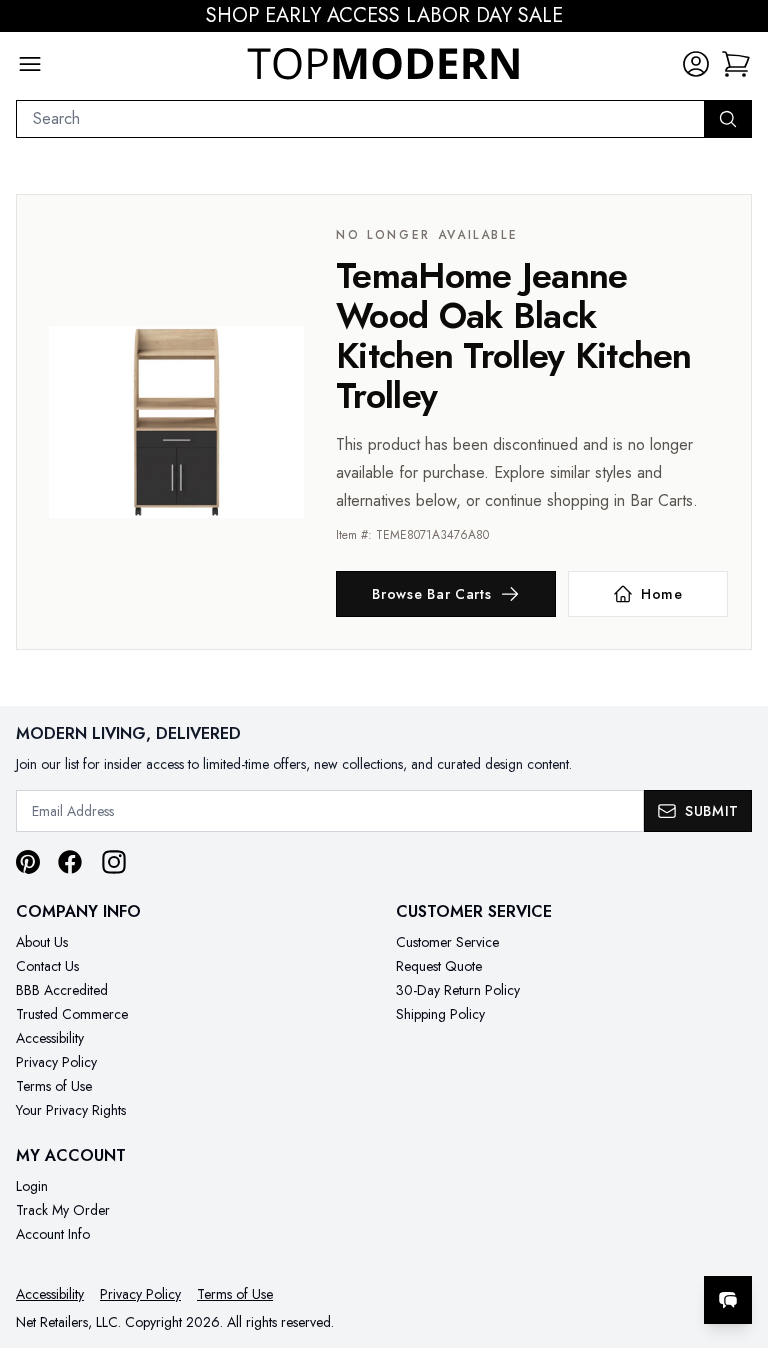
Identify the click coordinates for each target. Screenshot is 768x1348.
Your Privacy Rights (71, 1110)
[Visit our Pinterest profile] (28, 862)
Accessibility (50, 1038)
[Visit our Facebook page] (70, 862)
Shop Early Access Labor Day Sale (384, 16)
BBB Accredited (62, 990)
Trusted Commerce (72, 1014)
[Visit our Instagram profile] (114, 862)
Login (32, 1186)
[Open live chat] (728, 1300)
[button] (736, 64)
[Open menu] (30, 64)
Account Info (53, 1234)
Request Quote (439, 966)
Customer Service (447, 942)
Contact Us (47, 966)
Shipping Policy (440, 1014)
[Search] (728, 119)
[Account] (696, 64)
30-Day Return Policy (458, 990)
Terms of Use (54, 1086)
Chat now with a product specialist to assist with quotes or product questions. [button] (587, 1247)
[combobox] (360, 119)
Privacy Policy (56, 1062)
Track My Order (63, 1210)
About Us (42, 942)
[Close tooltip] (736, 1239)
